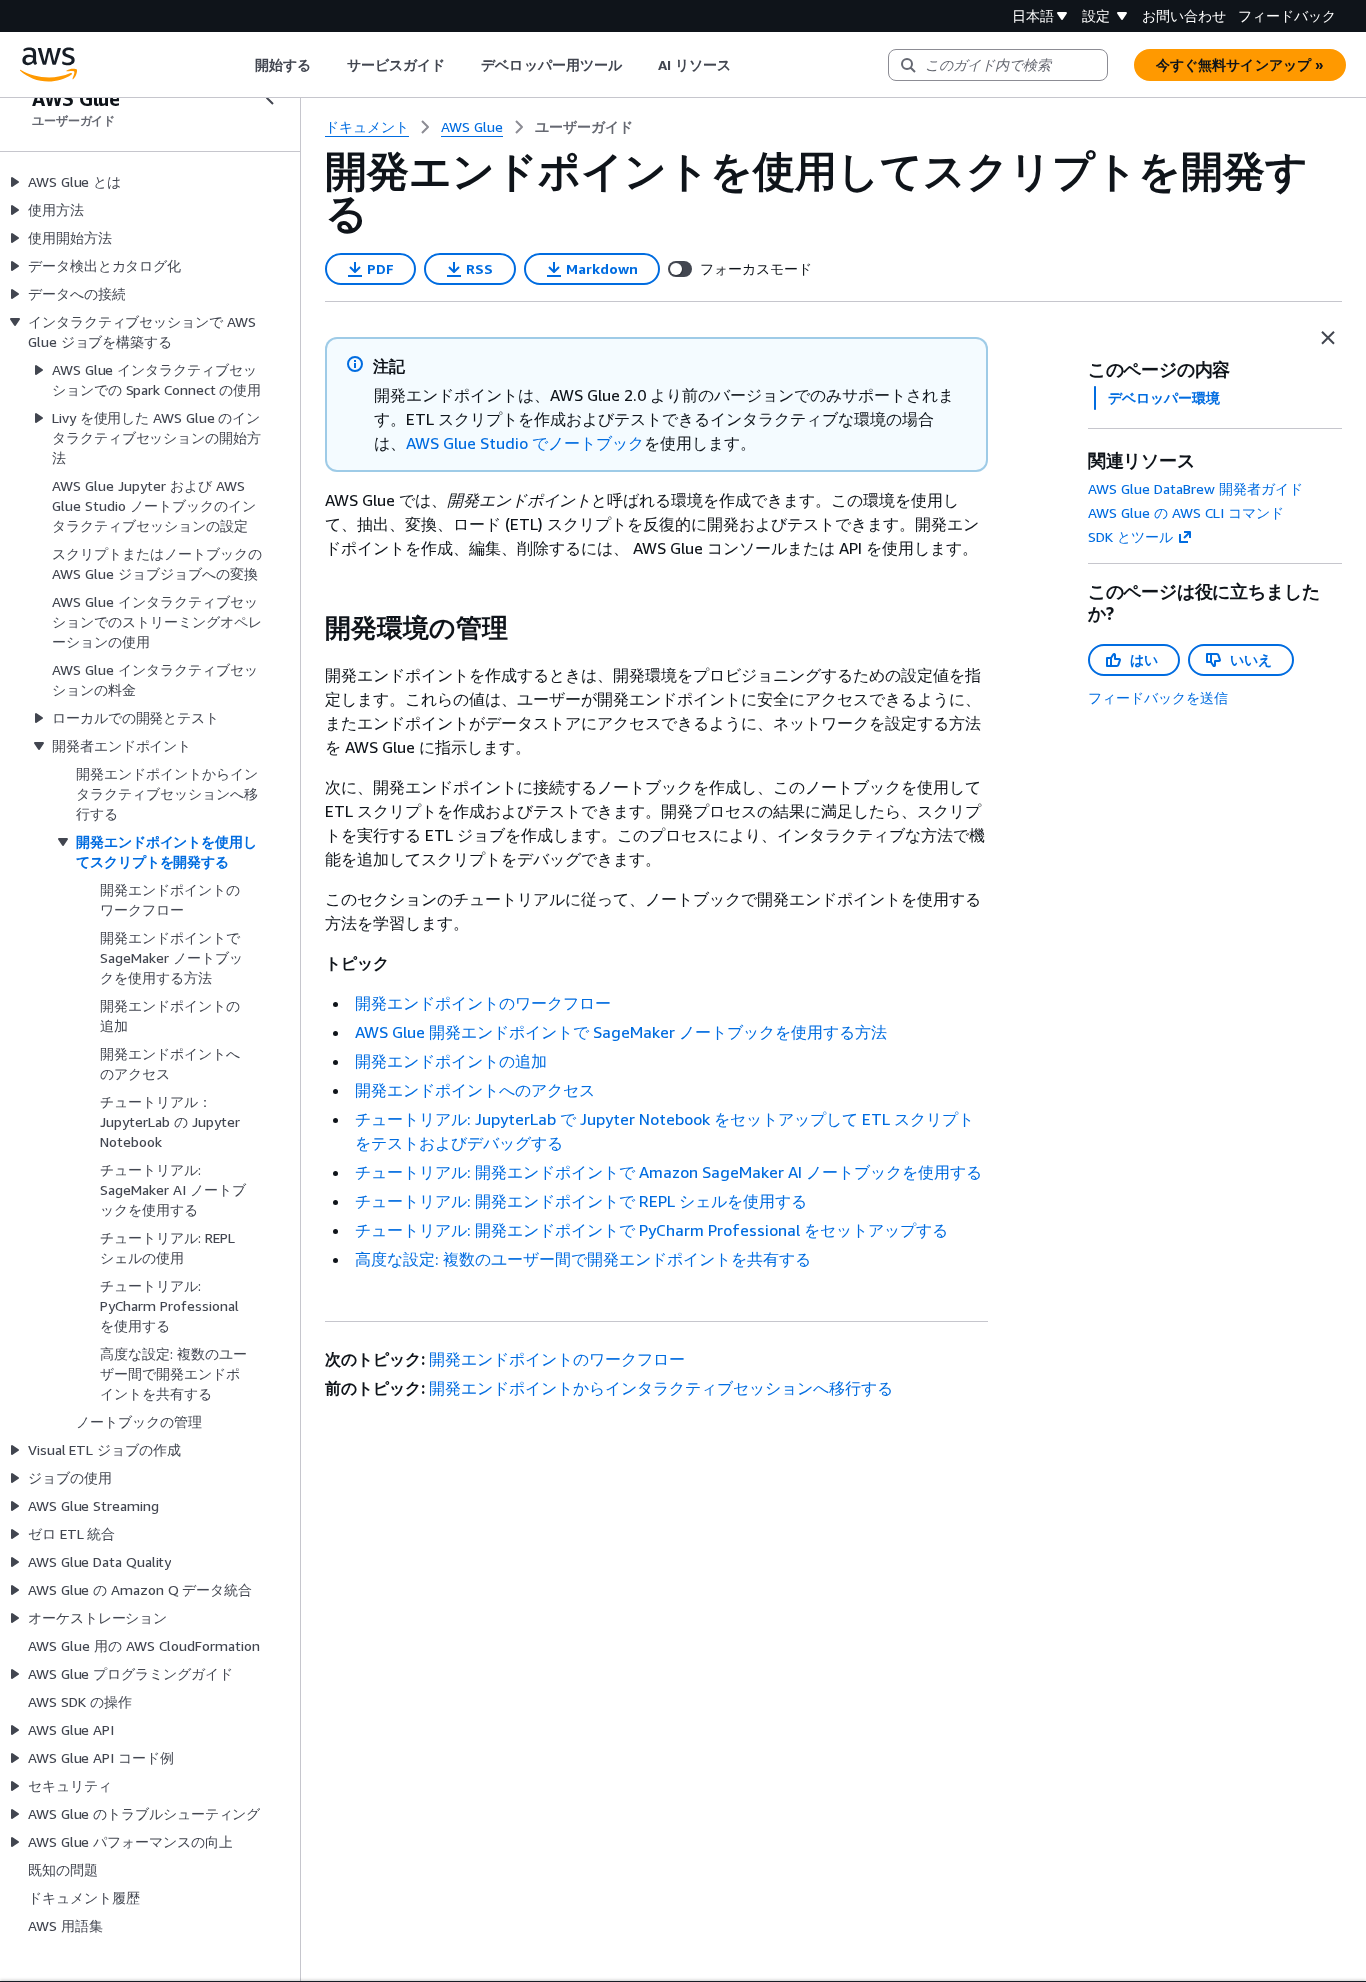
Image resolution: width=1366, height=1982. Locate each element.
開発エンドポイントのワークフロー (483, 1003)
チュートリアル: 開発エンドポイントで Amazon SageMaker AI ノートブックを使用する (668, 1172)
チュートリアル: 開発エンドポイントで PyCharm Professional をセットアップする (651, 1230)
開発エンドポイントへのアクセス (475, 1090)
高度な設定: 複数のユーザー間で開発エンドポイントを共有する (583, 1259)
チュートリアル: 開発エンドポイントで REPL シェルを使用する (581, 1201)
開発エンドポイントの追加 (451, 1061)
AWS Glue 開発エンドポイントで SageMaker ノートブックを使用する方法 (621, 1032)
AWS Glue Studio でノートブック (525, 443)
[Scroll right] (746, 65)
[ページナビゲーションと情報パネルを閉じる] (1328, 338)
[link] (584, 127)
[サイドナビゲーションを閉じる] (270, 98)
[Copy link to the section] (309, 628)
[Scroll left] (239, 65)
